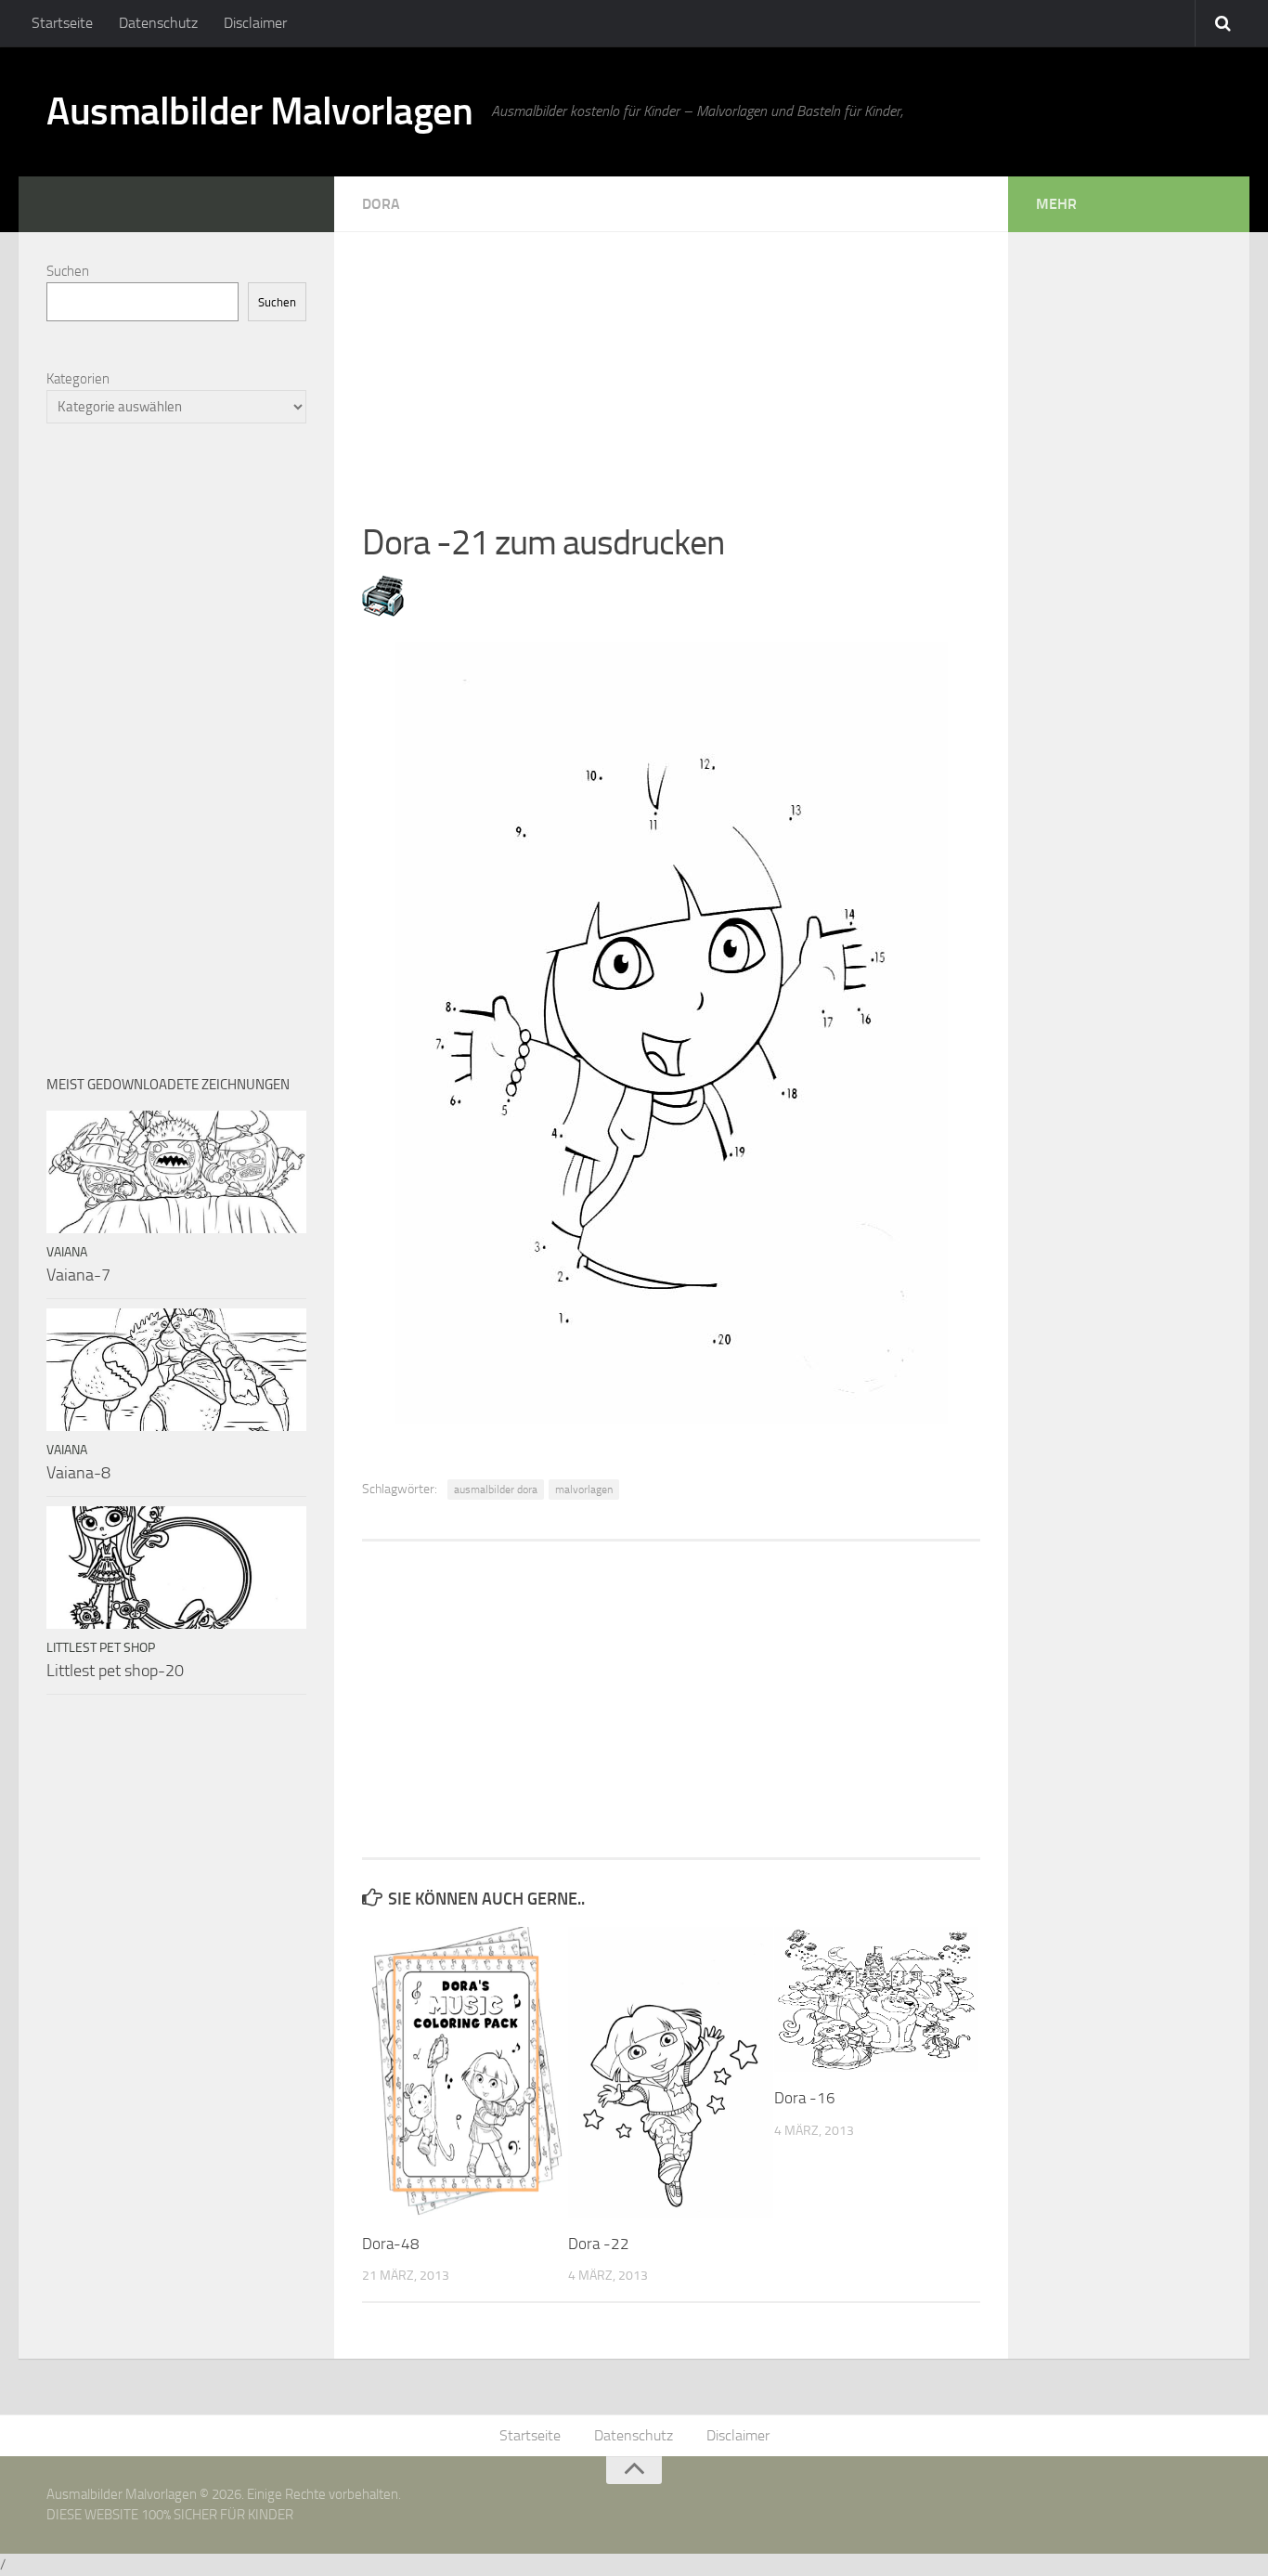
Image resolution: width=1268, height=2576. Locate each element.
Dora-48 (391, 2244)
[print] (383, 611)
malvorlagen (584, 1490)
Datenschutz (158, 23)
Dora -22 (599, 2244)
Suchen (68, 271)
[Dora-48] (465, 2072)
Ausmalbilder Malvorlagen (259, 111)
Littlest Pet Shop (101, 1648)
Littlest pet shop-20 (115, 1671)
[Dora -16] (877, 1999)
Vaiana (67, 1252)
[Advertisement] (671, 362)
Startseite (62, 23)
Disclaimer (255, 23)
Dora (381, 204)
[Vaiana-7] (176, 1172)
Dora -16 (805, 2098)
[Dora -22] (671, 2072)
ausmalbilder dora (496, 1490)
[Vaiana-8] (176, 1370)
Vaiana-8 (78, 1473)
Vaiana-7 (78, 1275)
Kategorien (78, 379)
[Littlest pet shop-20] (176, 1568)
